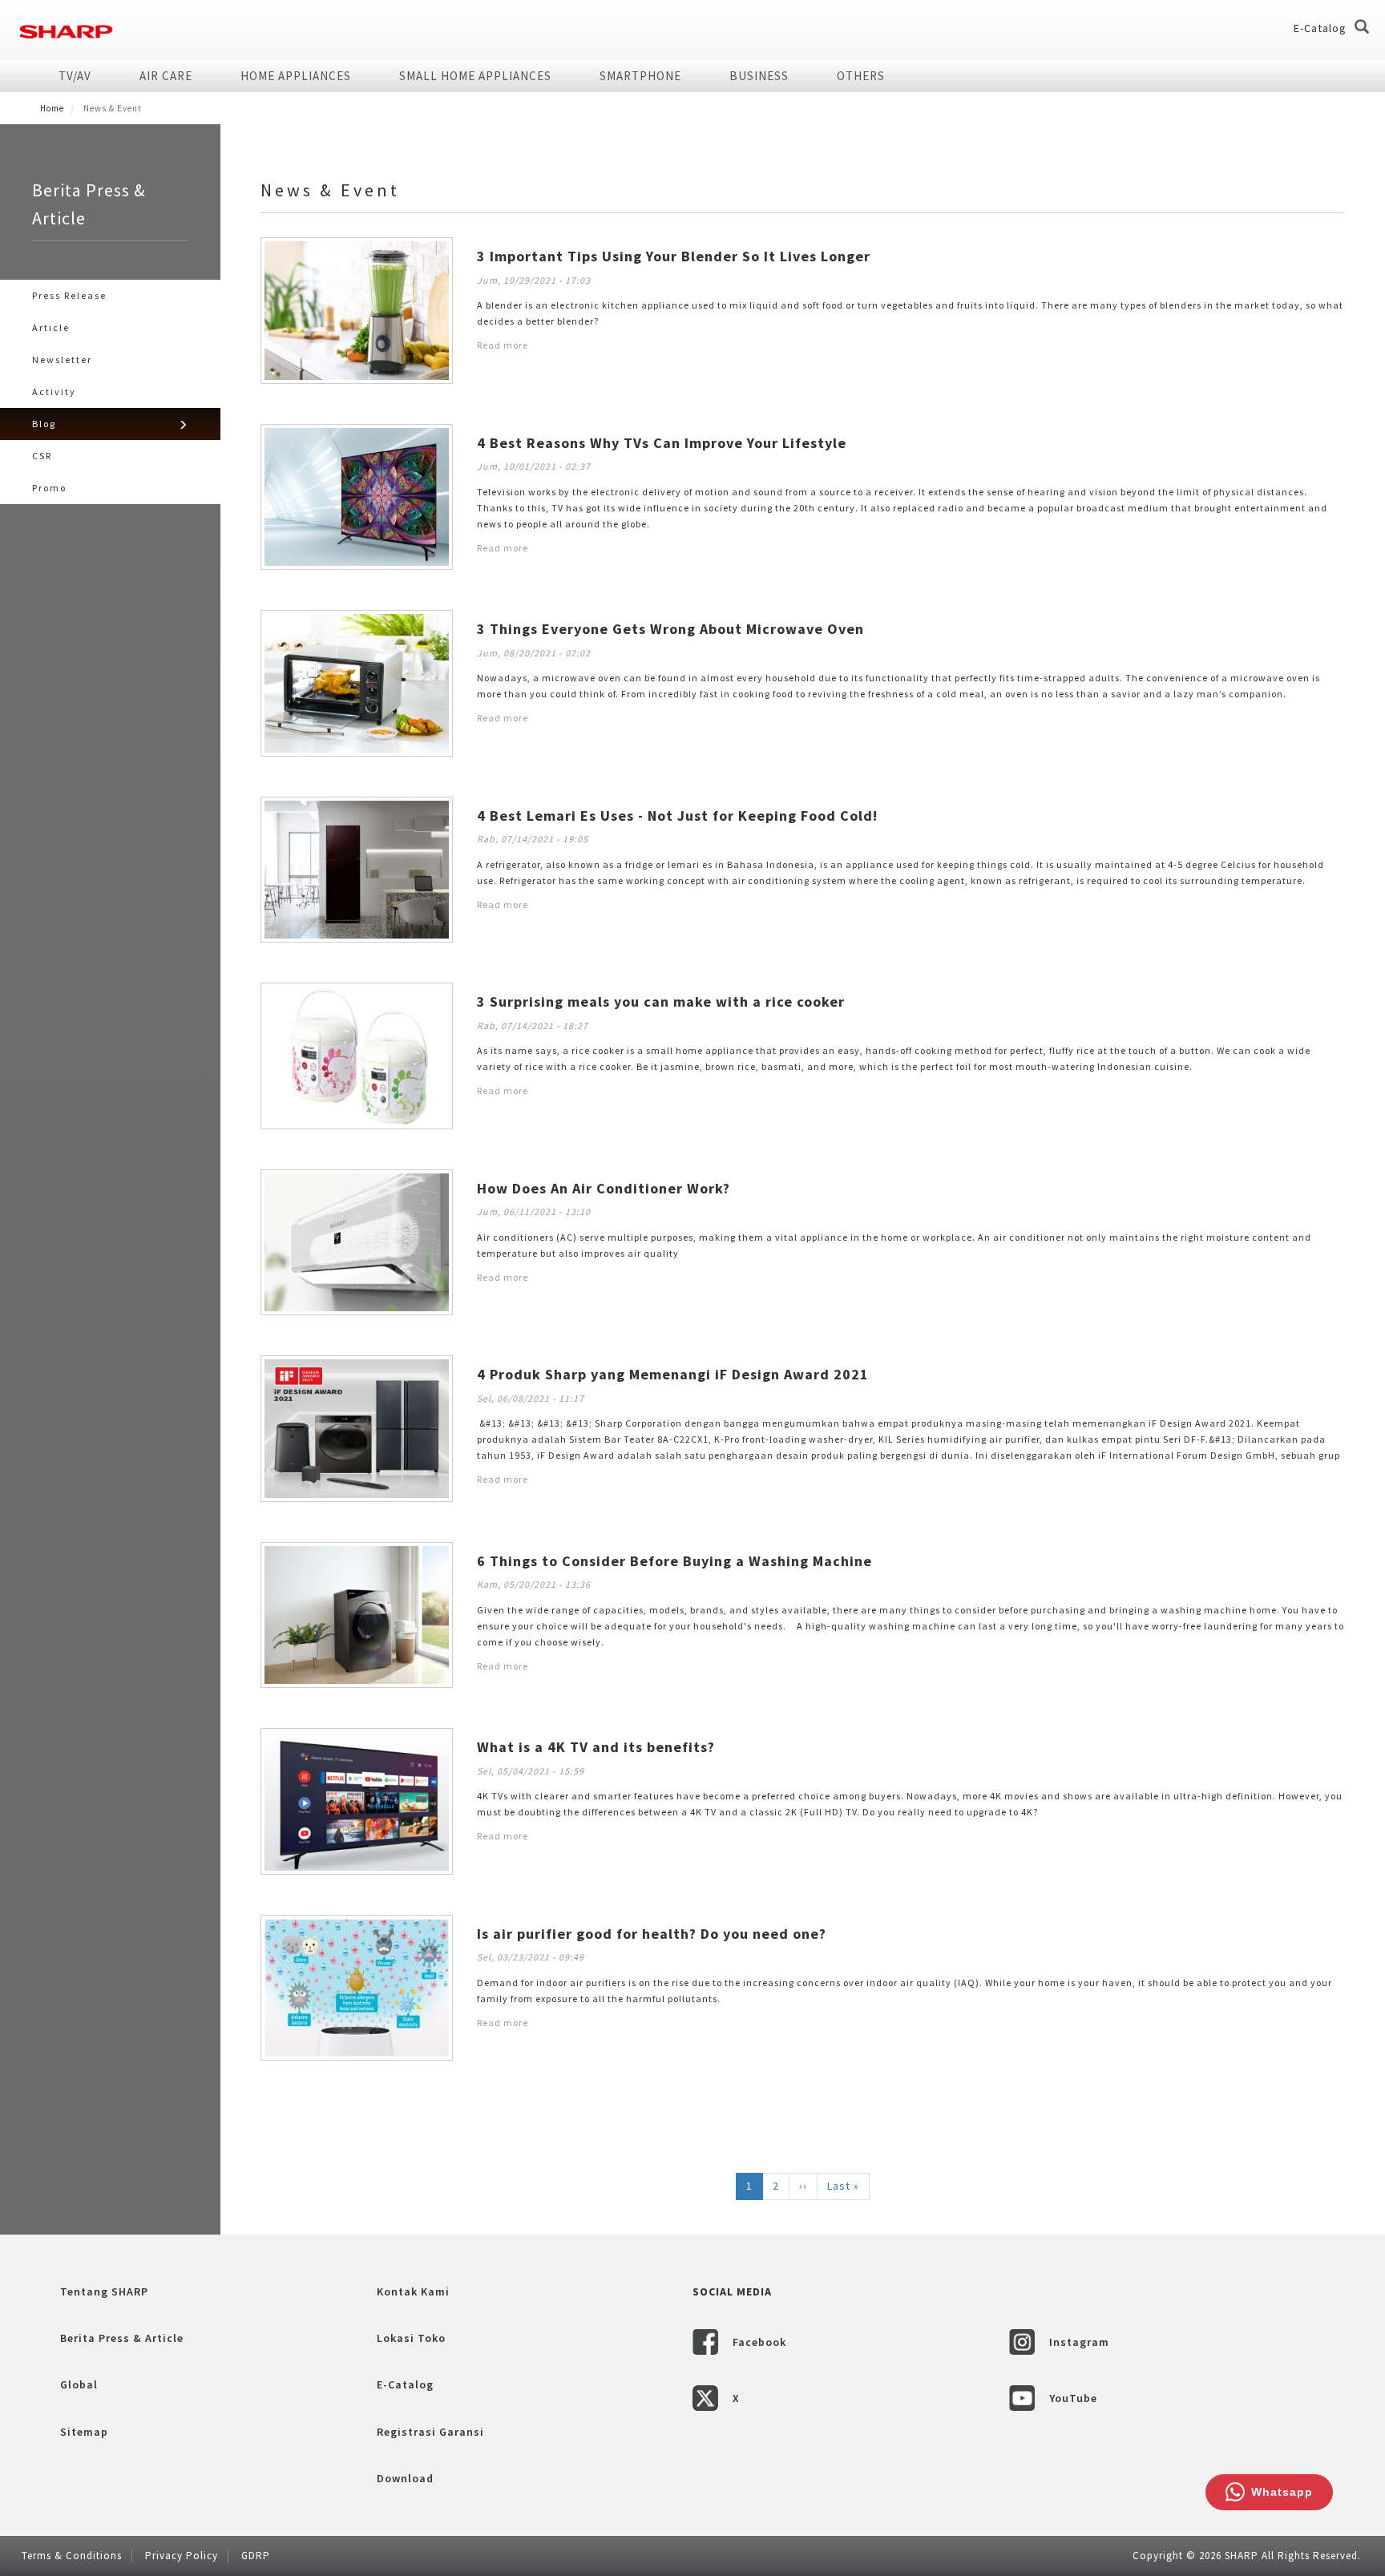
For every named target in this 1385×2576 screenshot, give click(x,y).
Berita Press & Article (122, 2338)
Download (405, 2478)
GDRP (256, 2556)
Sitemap (84, 2432)
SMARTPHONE (640, 76)
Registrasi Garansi (430, 2432)
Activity (54, 392)
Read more (503, 345)
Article (51, 327)
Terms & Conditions (72, 2556)
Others (861, 76)
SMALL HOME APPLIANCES (475, 76)
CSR (42, 456)
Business (759, 76)
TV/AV (75, 76)
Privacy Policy (182, 2556)
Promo (49, 488)
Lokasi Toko (411, 2338)
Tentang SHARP (104, 2291)
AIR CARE (166, 76)
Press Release (69, 295)
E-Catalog (1320, 28)
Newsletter (62, 359)
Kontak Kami (413, 2291)
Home (52, 108)
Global (79, 2384)
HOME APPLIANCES (296, 76)
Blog (44, 424)
